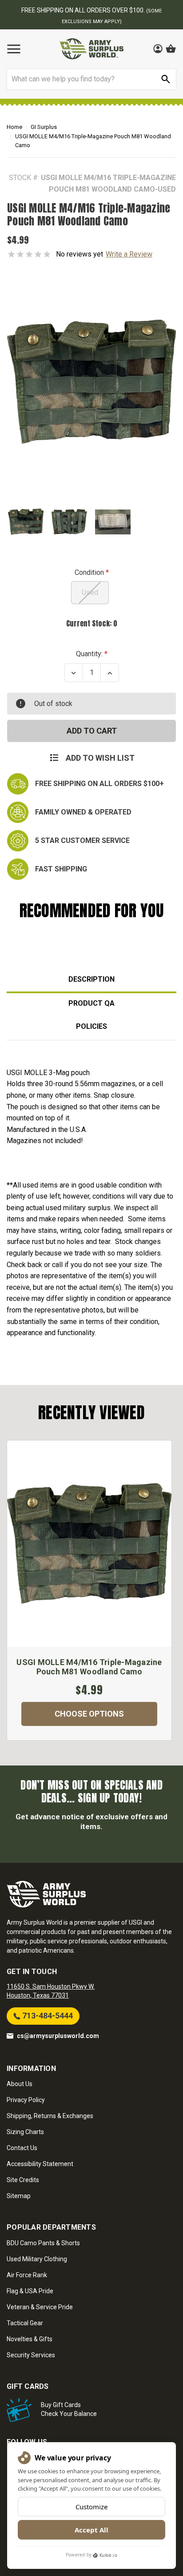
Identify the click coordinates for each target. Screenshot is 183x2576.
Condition (90, 572)
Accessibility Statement (40, 2164)
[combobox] (91, 79)
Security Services (31, 2355)
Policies (91, 1026)
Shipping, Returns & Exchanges (50, 2116)
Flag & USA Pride (30, 2291)
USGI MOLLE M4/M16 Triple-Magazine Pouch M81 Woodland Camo (89, 1667)
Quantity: (89, 654)
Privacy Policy (26, 2100)
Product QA (91, 1003)
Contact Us (22, 2148)
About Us (20, 2084)
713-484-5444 (47, 2016)
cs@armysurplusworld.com (58, 2036)
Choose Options (89, 1714)
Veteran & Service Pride (40, 2307)
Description (91, 979)
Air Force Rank (27, 2275)
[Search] (166, 79)
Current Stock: (92, 623)
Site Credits (23, 2180)
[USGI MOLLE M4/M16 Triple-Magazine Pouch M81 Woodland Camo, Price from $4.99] (89, 1544)
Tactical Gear (25, 2323)
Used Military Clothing (37, 2259)
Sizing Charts (25, 2132)
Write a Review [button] (129, 254)
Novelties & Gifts (30, 2339)
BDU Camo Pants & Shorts (43, 2243)
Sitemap (19, 2196)
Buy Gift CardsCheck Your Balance (69, 2409)
